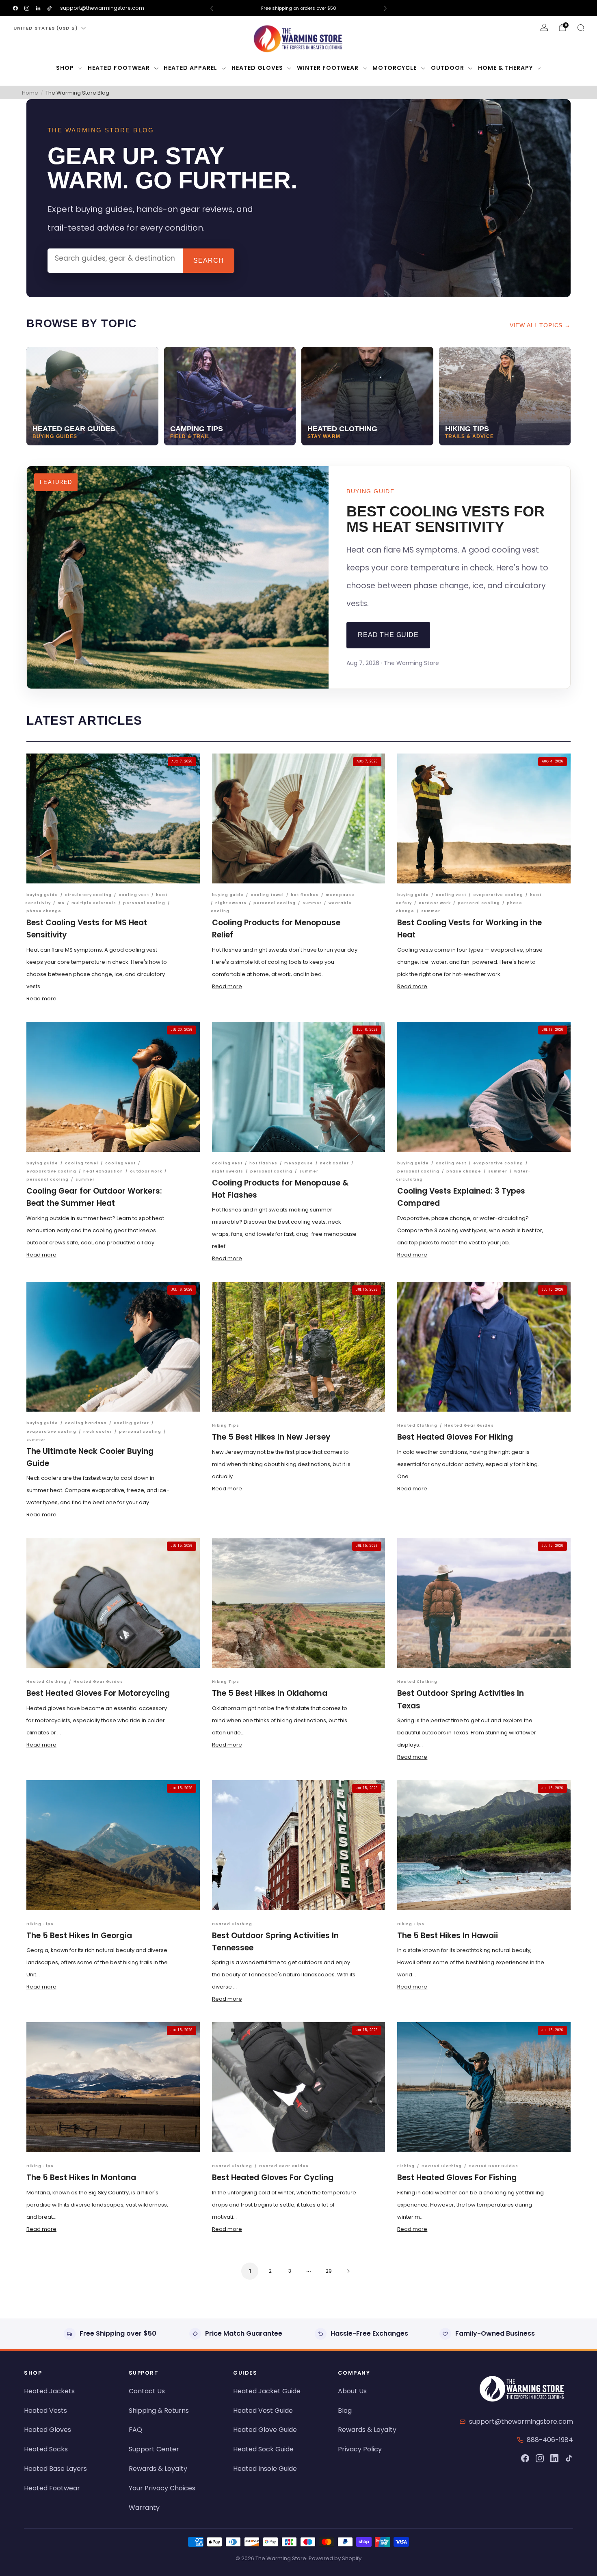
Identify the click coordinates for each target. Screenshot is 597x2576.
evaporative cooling (498, 895)
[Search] (581, 28)
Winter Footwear (328, 68)
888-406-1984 (550, 2440)
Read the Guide (388, 635)
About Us (352, 2391)
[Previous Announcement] (212, 8)
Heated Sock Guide (263, 2449)
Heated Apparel (190, 68)
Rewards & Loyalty (158, 2469)
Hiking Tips (226, 1425)
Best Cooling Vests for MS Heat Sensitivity (446, 519)
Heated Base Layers (55, 2469)
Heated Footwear (119, 68)
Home (30, 93)
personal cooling (144, 903)
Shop (65, 68)
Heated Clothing (417, 1425)
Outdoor (448, 68)
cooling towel (267, 895)
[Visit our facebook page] (15, 8)
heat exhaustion (103, 1171)
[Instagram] (540, 2458)
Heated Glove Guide (265, 2430)
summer (312, 903)
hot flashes (305, 895)
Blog (345, 2411)
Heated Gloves (257, 68)
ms (61, 903)
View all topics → (540, 325)
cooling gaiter (131, 1423)
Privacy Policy (360, 2449)
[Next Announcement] (385, 8)
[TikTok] (569, 2458)
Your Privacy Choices (162, 2488)
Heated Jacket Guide (267, 2391)
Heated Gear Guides (469, 1425)
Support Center (154, 2449)
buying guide (42, 895)
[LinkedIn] (554, 2458)
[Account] (544, 28)
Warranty (144, 2508)
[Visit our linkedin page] (38, 8)
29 (329, 2271)
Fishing (406, 2166)
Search (209, 260)
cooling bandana (86, 1423)
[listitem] (298, 8)
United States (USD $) (46, 28)
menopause (340, 895)
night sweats (231, 903)
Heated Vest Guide (263, 2411)
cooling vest (134, 895)
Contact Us (147, 2391)
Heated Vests (45, 2411)
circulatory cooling (88, 895)
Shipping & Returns (159, 2411)
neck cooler (334, 1163)
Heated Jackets (49, 2391)
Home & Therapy (505, 68)
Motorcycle (395, 68)
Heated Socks (46, 2449)
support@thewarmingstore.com (102, 8)
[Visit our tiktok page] (50, 8)
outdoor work (435, 903)
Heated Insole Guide (265, 2469)
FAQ (135, 2430)
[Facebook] (525, 2458)
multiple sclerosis (94, 903)
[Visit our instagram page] (27, 8)
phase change (44, 911)
